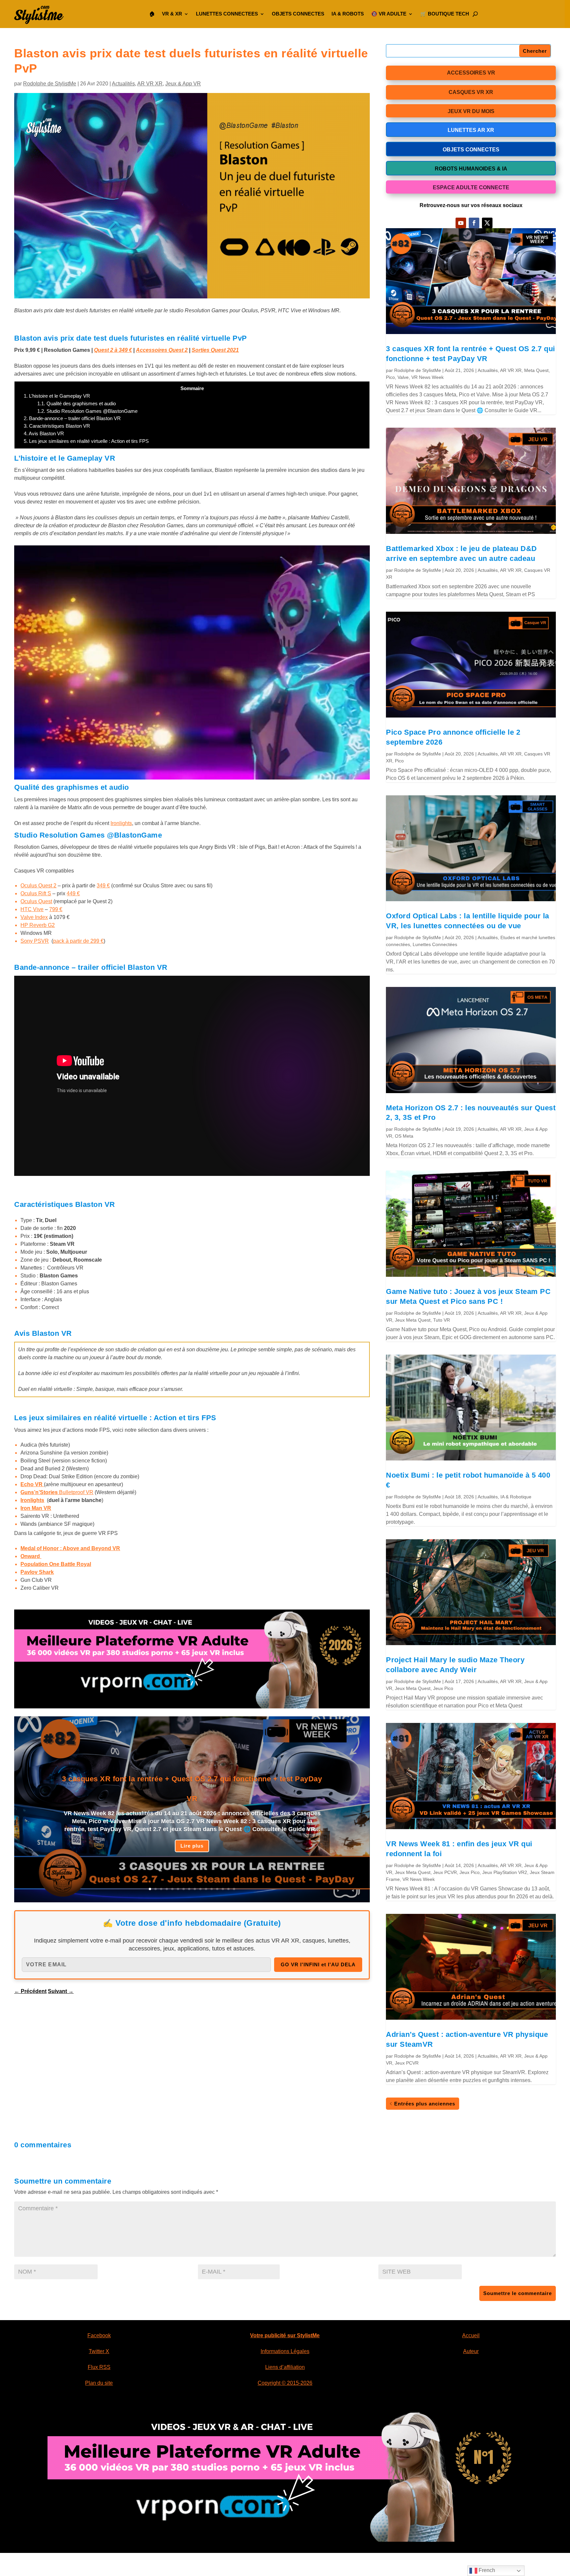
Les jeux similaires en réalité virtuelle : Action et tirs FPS (86, 441)
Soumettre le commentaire (518, 2293)
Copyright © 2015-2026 (285, 2383)
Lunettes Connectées (435, 944)
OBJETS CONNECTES (298, 14)
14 (223, 1889)
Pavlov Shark (37, 1572)
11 (206, 1889)
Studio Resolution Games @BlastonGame (87, 411)
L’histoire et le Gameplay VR (57, 396)
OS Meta (404, 1136)
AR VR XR (150, 84)
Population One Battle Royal (56, 1564)
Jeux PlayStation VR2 (505, 1872)
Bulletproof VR (57, 1492)
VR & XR (172, 14)
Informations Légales (285, 2351)
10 (200, 1889)
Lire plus (192, 1846)
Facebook (99, 2335)
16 (234, 1889)
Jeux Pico (443, 1688)
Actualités (123, 84)
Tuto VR (442, 1320)
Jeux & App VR (183, 84)
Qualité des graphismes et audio (77, 403)
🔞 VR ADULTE (389, 14)
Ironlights (121, 823)
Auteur (471, 2351)
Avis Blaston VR (44, 433)
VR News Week (427, 377)
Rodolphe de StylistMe (50, 84)
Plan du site (99, 2383)
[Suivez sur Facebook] (474, 223)
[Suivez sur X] (487, 223)
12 (212, 1889)
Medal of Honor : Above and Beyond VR (70, 1548)
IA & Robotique (516, 1497)
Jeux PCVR (445, 1872)
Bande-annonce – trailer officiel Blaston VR (72, 418)
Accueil (471, 2335)
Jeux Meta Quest (413, 1320)
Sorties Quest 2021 (215, 350)
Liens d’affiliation (285, 2367)
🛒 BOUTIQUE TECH (445, 14)
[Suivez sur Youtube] (461, 223)
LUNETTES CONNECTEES (227, 14)
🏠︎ (152, 14)
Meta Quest (536, 370)
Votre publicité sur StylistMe (285, 2335)
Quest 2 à (113, 350)
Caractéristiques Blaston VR (57, 426)
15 (228, 1889)
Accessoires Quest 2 (162, 350)
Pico (390, 377)
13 (217, 1889)
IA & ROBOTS (348, 14)
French (486, 2570)
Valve (403, 377)
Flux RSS (99, 2367)
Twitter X (99, 2351)
